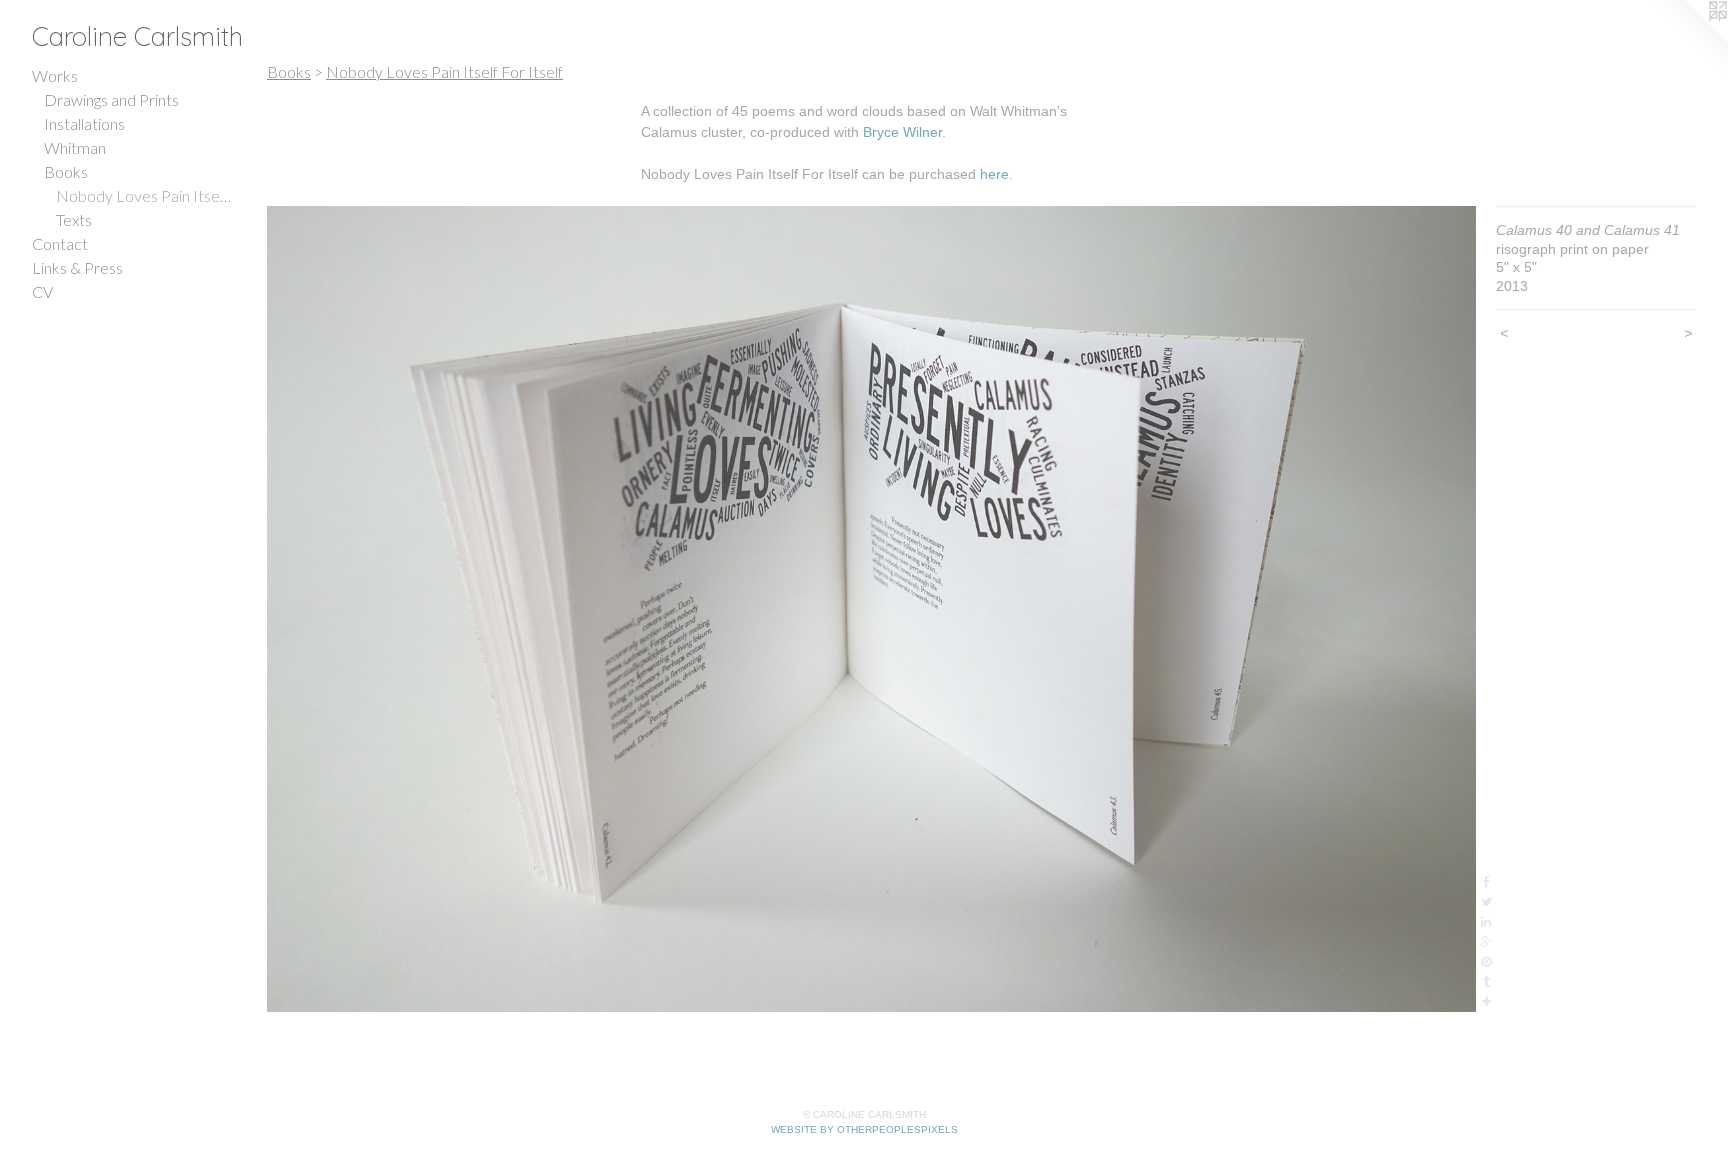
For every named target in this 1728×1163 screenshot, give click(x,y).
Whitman (75, 147)
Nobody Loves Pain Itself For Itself (144, 195)
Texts (74, 219)
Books (66, 171)
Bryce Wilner (902, 132)
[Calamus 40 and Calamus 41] (871, 609)
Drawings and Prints (111, 99)
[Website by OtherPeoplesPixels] (1688, 40)
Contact (60, 243)
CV (42, 291)
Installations (84, 123)
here (994, 174)
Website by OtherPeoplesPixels (864, 1129)
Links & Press (77, 267)
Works (55, 75)
